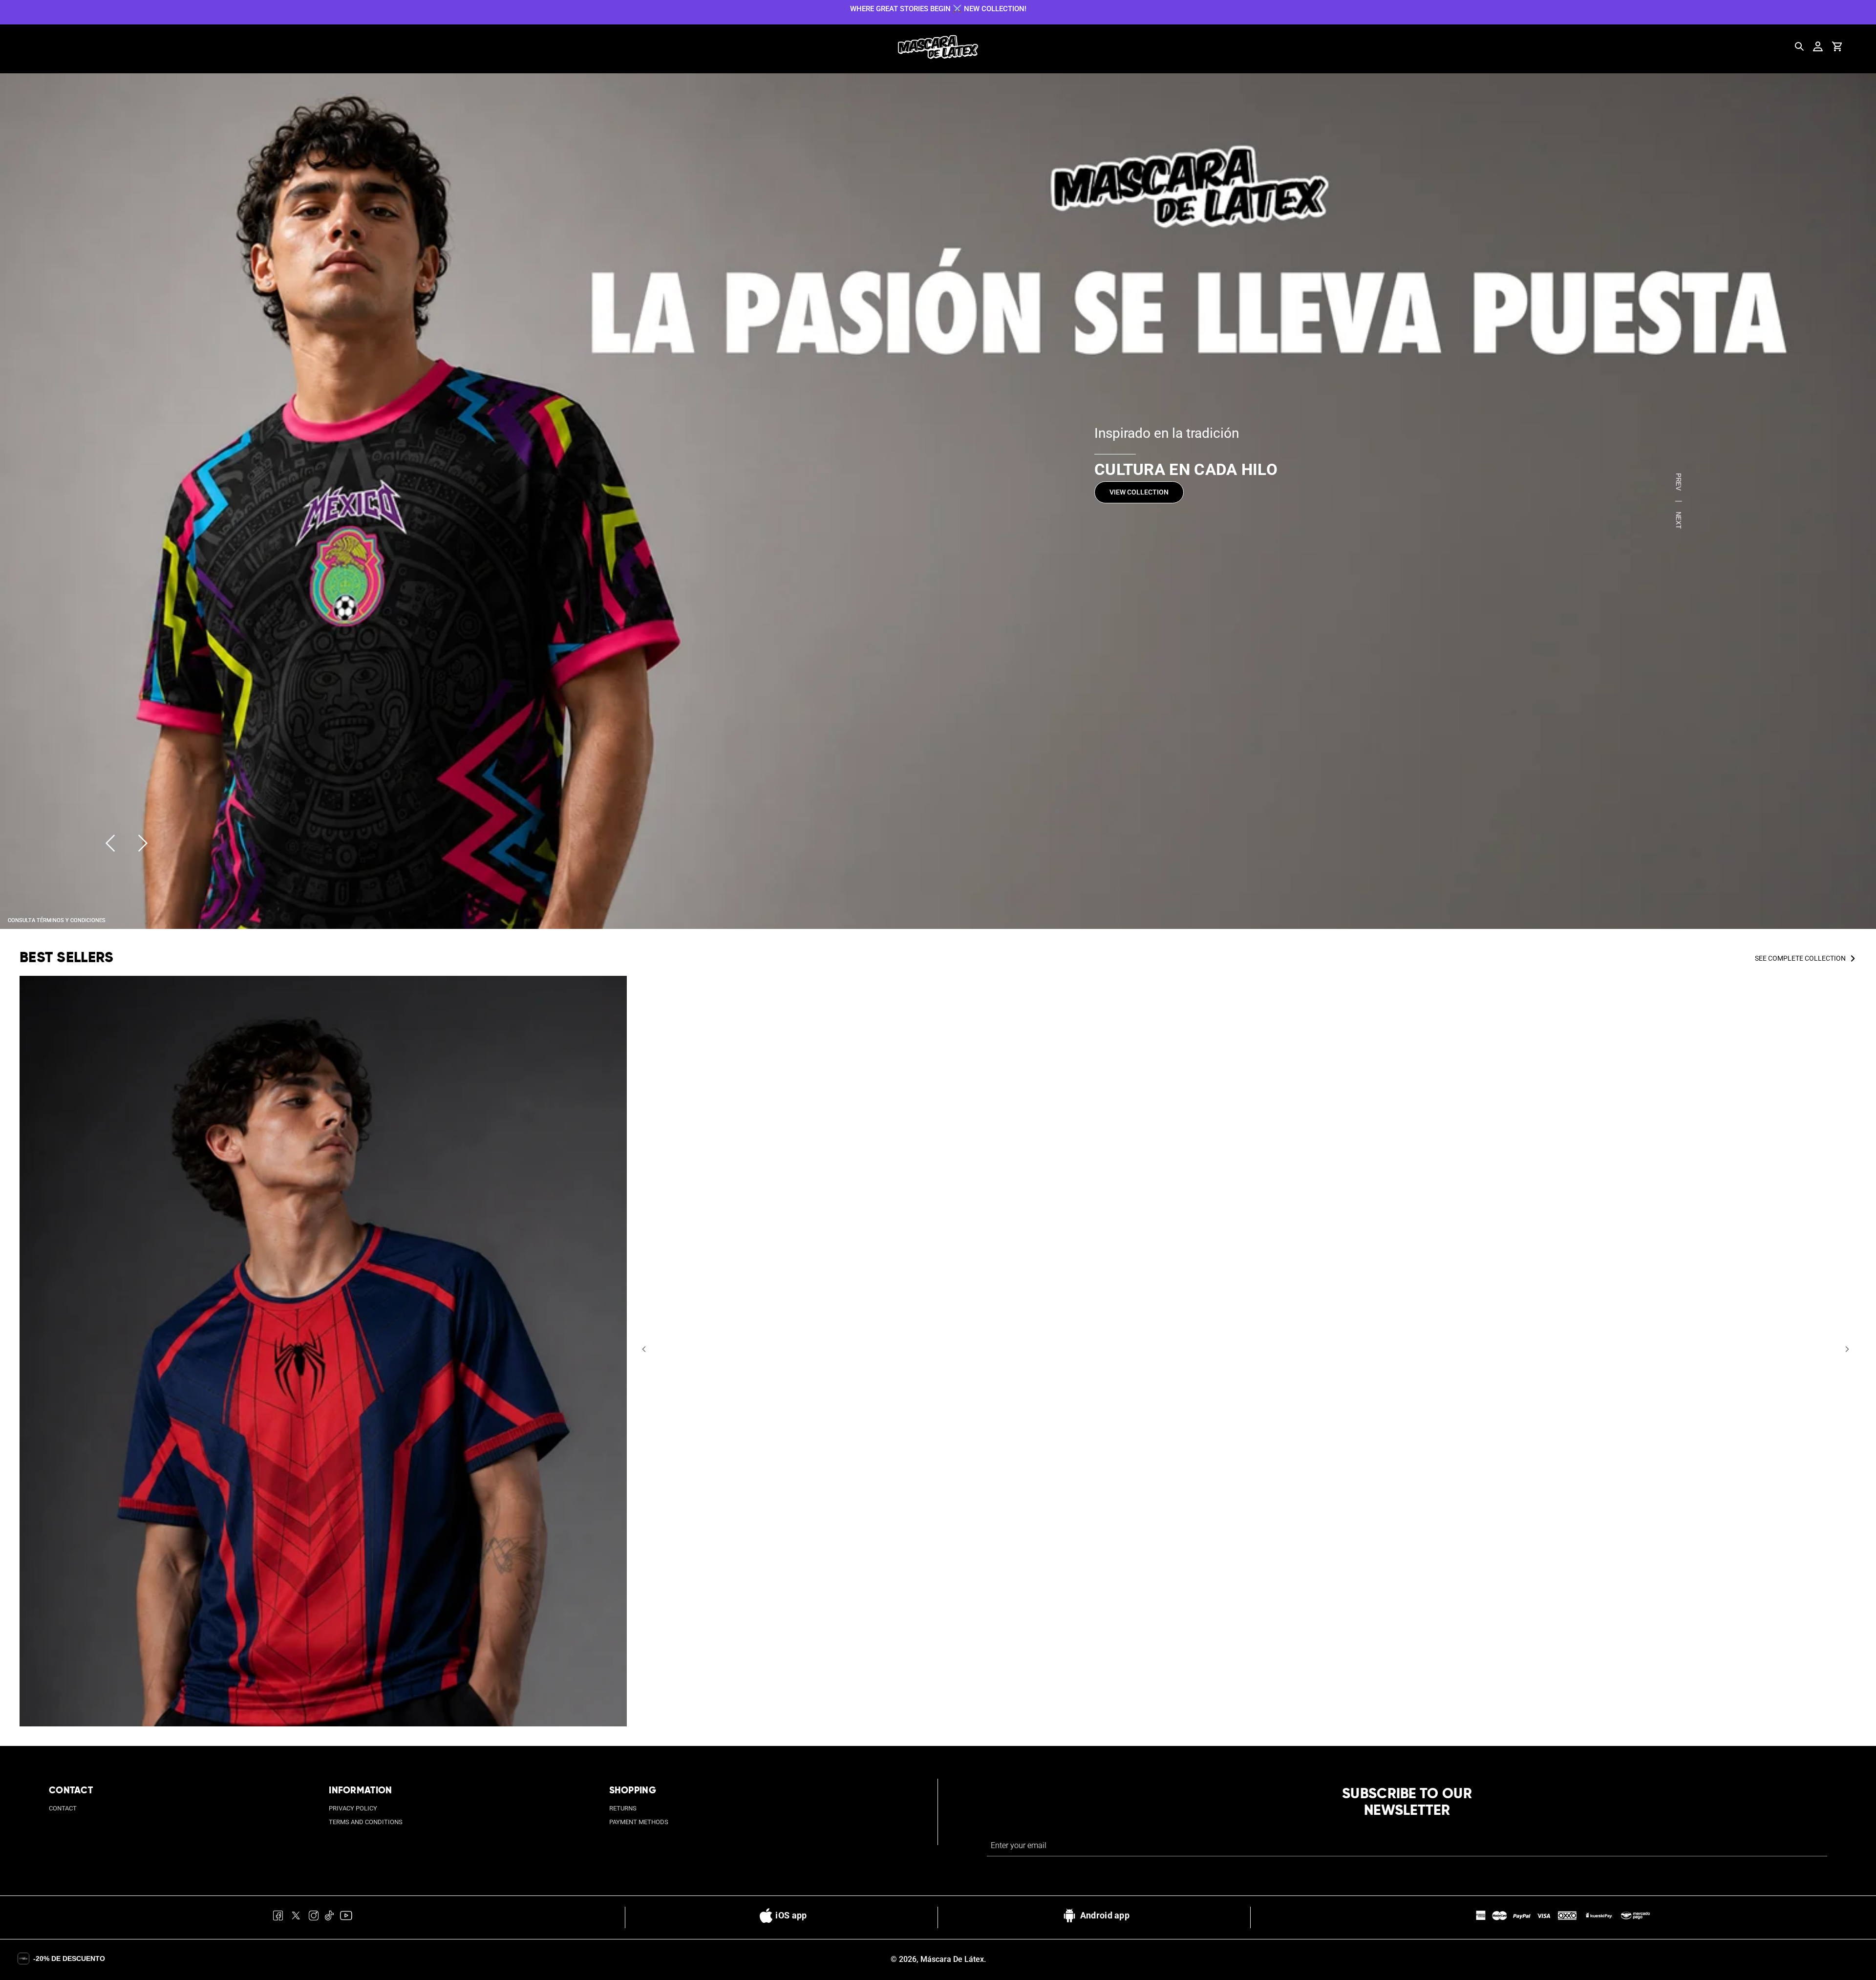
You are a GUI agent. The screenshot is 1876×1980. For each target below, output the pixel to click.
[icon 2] (296, 1917)
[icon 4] (330, 1917)
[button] (644, 1349)
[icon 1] (278, 1917)
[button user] (1818, 46)
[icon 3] (314, 1917)
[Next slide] (143, 843)
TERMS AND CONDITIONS (366, 1822)
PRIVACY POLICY (353, 1808)
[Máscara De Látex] (938, 47)
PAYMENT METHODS (639, 1822)
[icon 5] (346, 1917)
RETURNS (623, 1808)
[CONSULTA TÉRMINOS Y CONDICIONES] (57, 919)
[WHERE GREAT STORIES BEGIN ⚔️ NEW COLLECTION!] (938, 8)
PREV (1678, 482)
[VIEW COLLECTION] (938, 501)
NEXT (1678, 520)
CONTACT (63, 1808)
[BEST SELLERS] (323, 1351)
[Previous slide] (110, 843)
